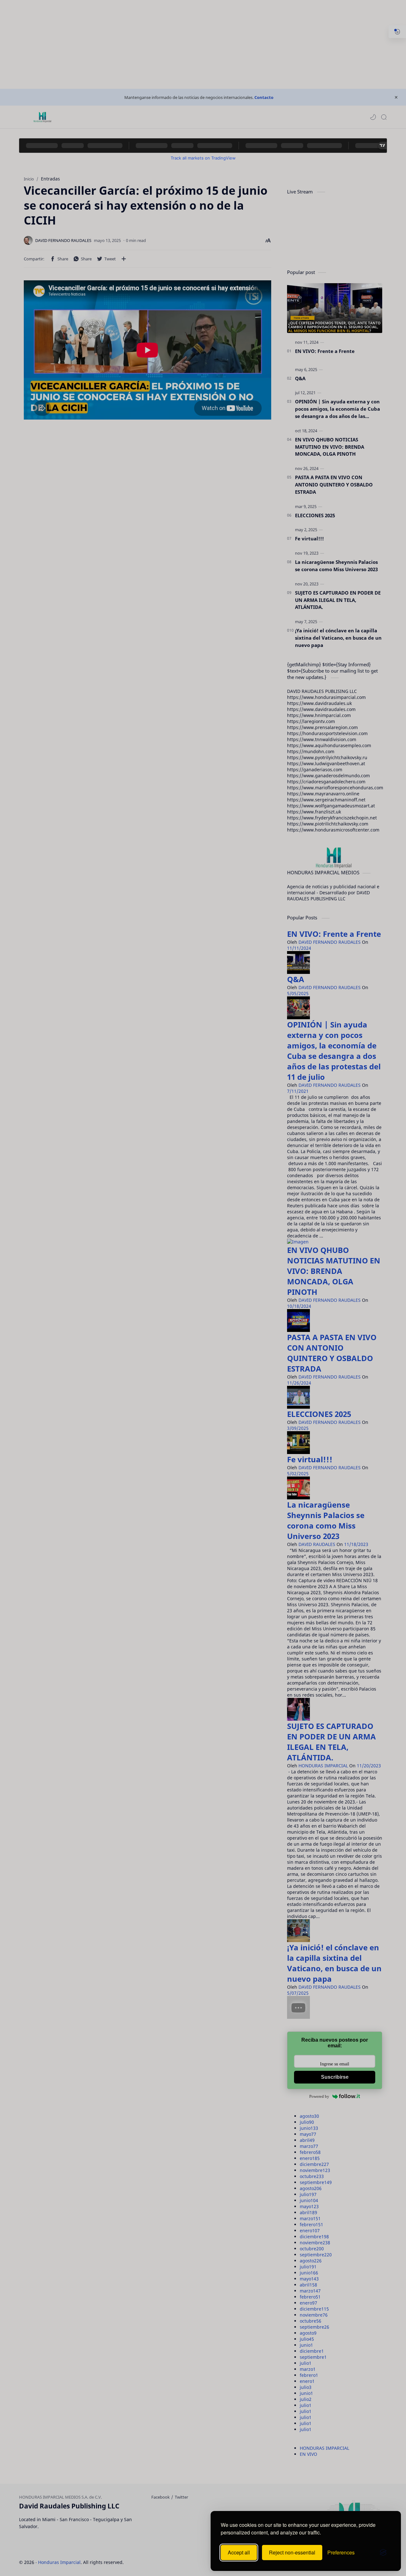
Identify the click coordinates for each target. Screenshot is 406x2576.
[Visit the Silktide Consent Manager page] (383, 2553)
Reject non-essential (292, 2552)
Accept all (239, 2552)
